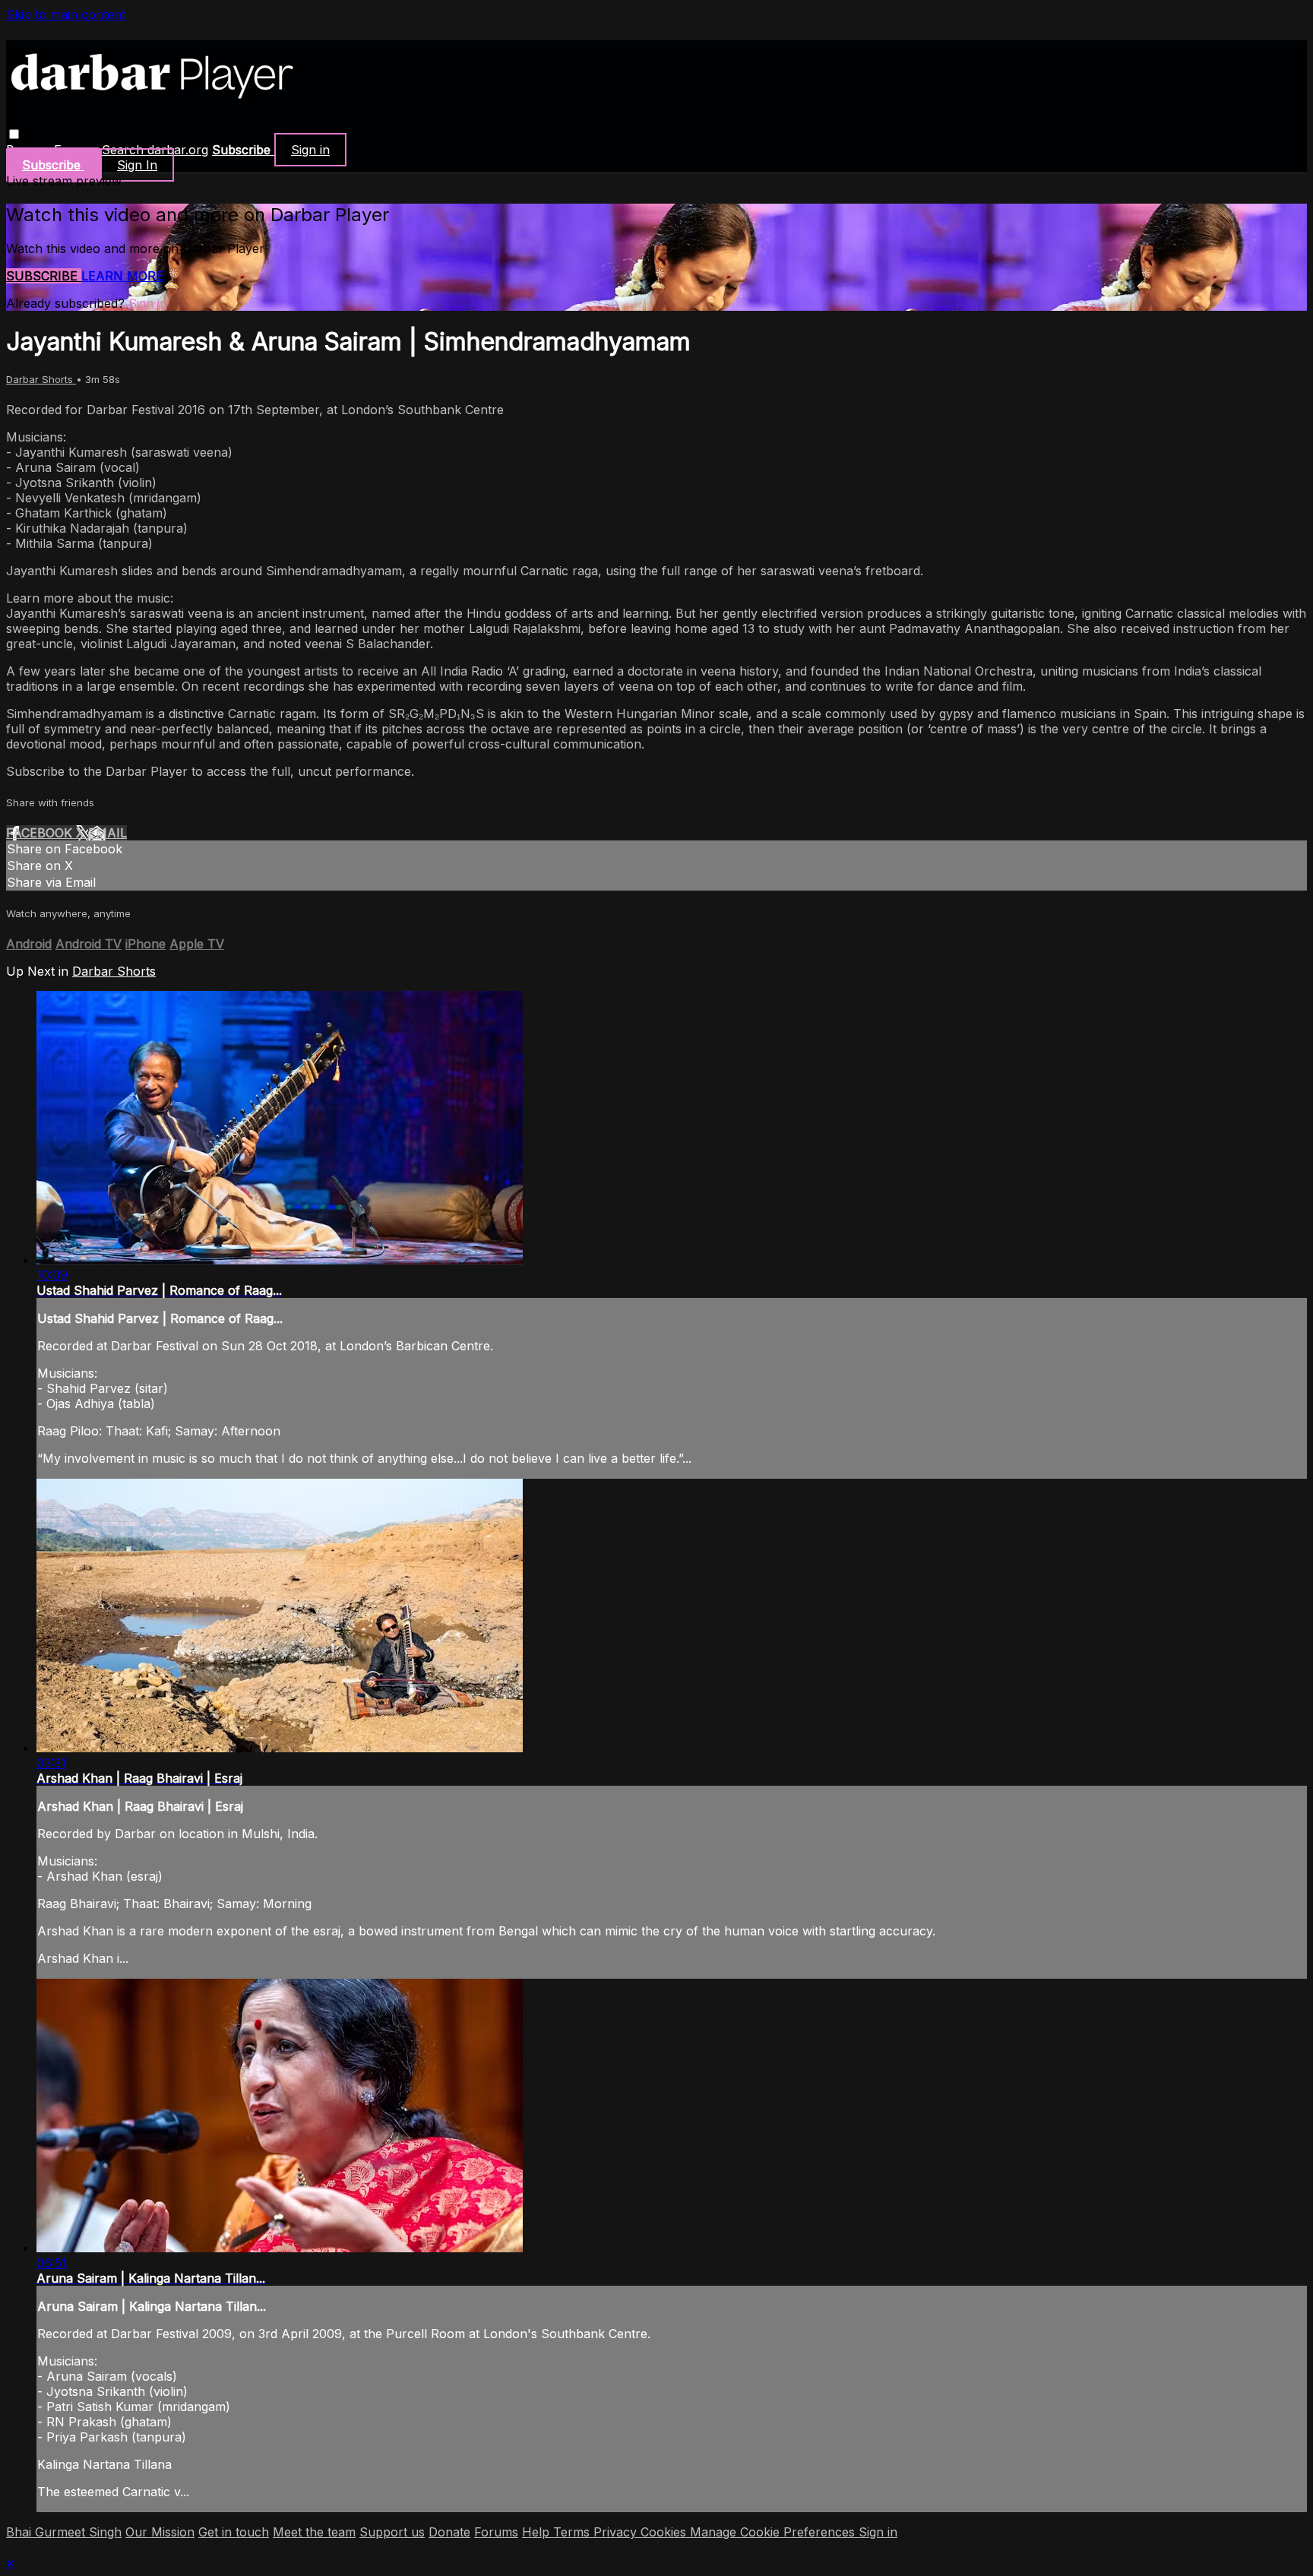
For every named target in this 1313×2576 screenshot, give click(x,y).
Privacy (617, 2532)
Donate (449, 2532)
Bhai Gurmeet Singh (64, 2532)
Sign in (310, 150)
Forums (496, 2532)
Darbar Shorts (41, 379)
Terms (573, 2532)
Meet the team (314, 2532)
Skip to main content (66, 14)
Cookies (665, 2532)
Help (538, 2532)
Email (108, 833)
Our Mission (160, 2532)
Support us (392, 2532)
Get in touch (234, 2532)
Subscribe (44, 276)
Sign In (137, 165)
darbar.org (178, 150)
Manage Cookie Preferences (774, 2532)
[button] (14, 134)
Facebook (41, 833)
